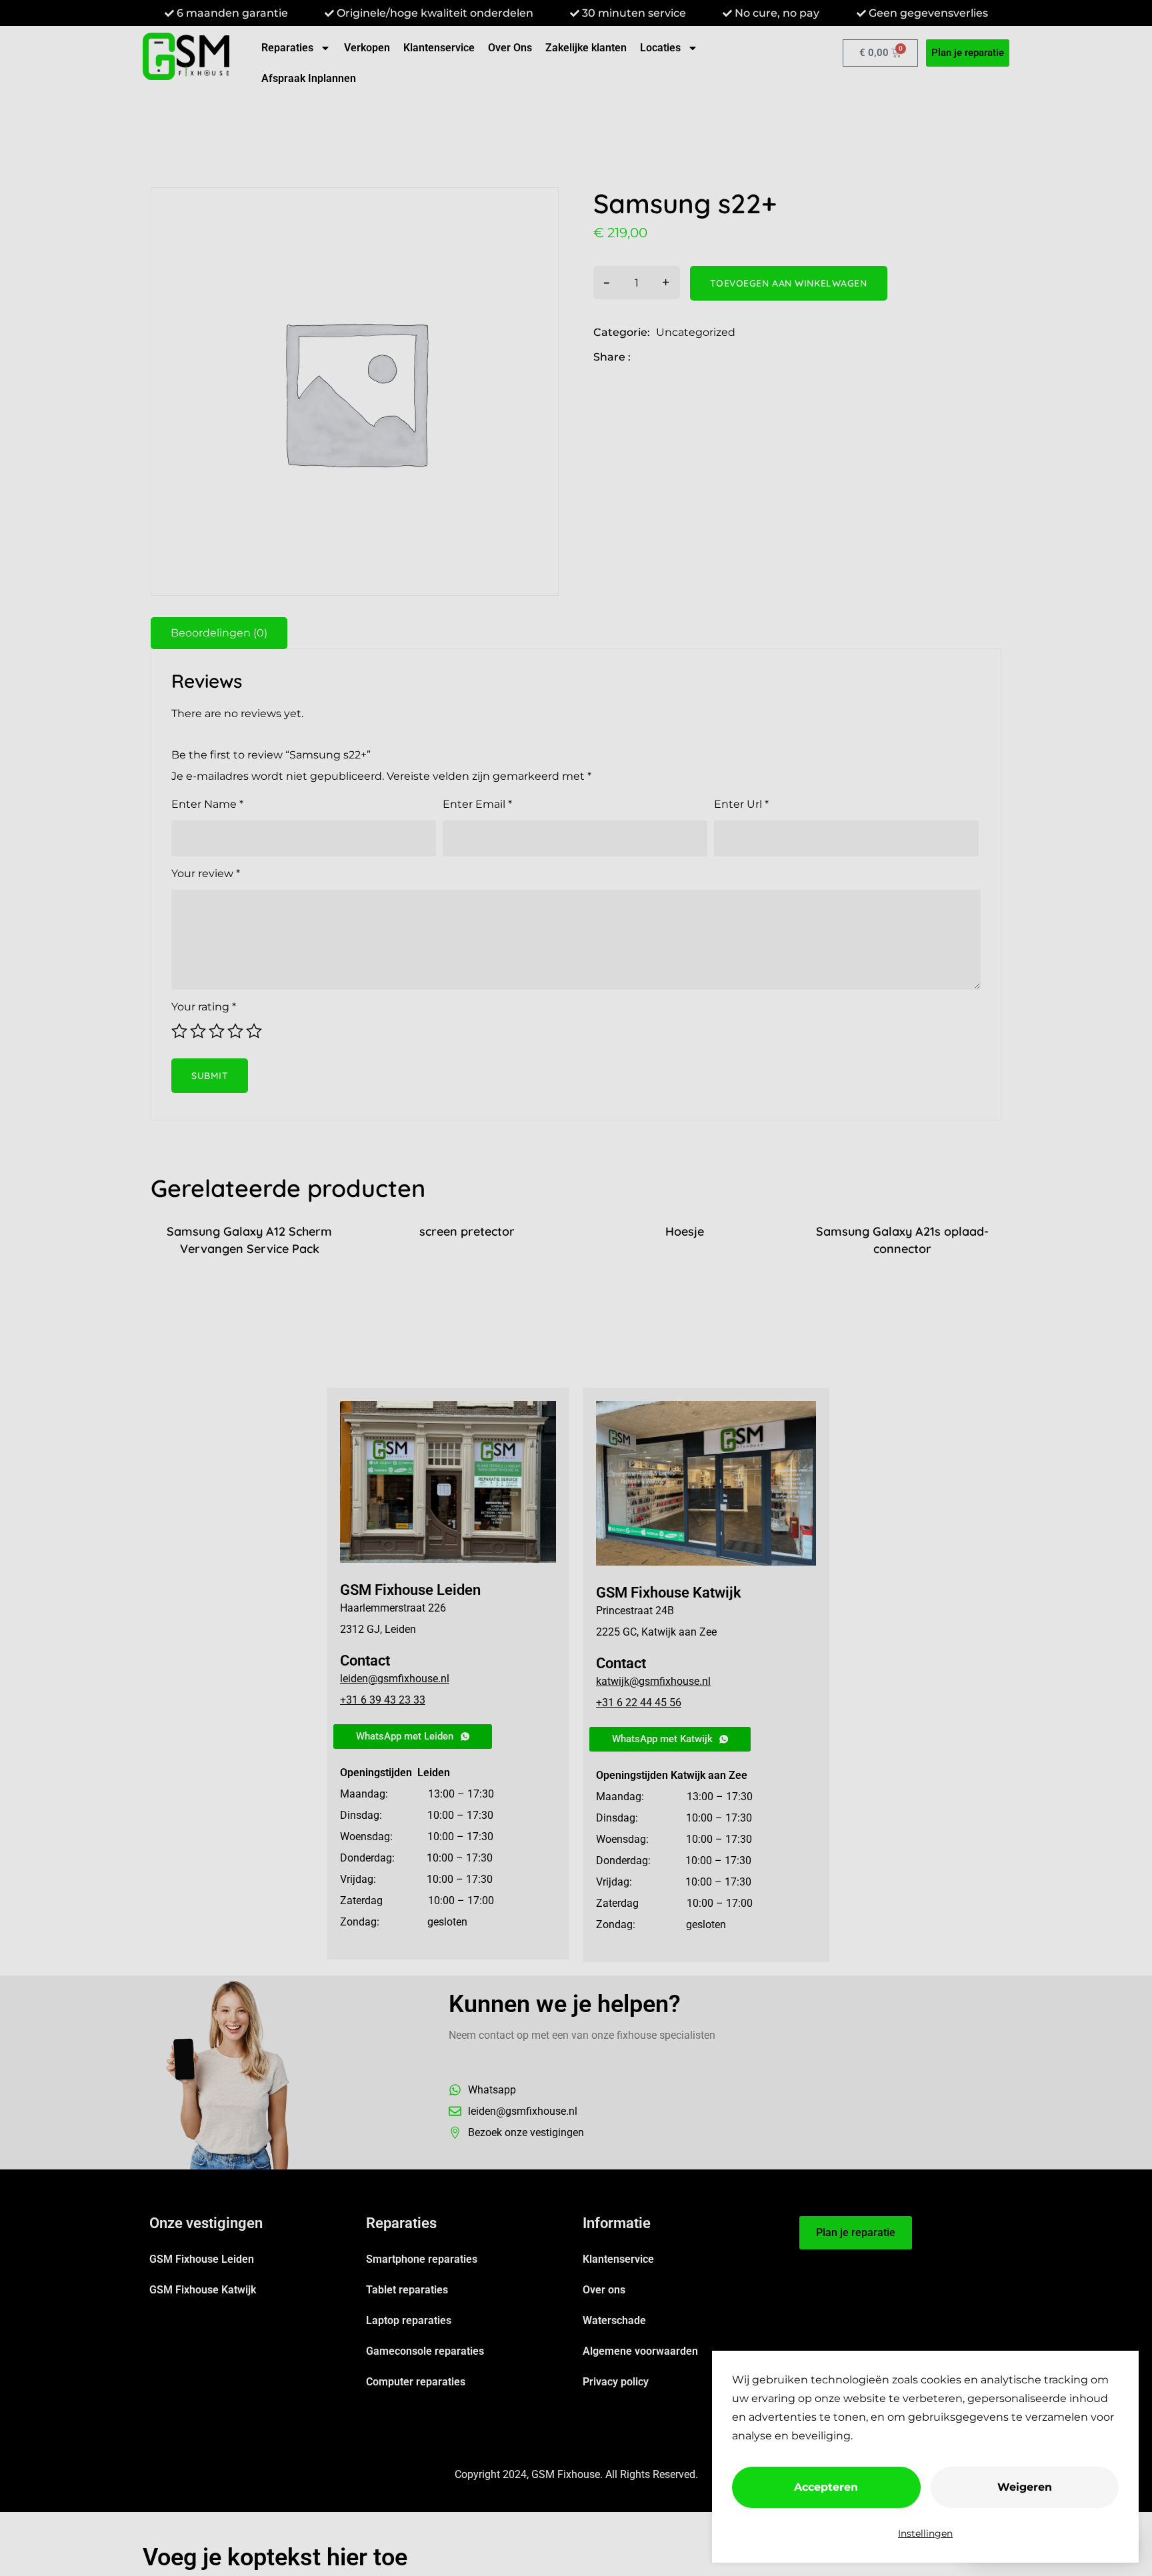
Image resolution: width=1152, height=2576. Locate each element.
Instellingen (925, 2533)
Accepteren (826, 2487)
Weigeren (1025, 2487)
